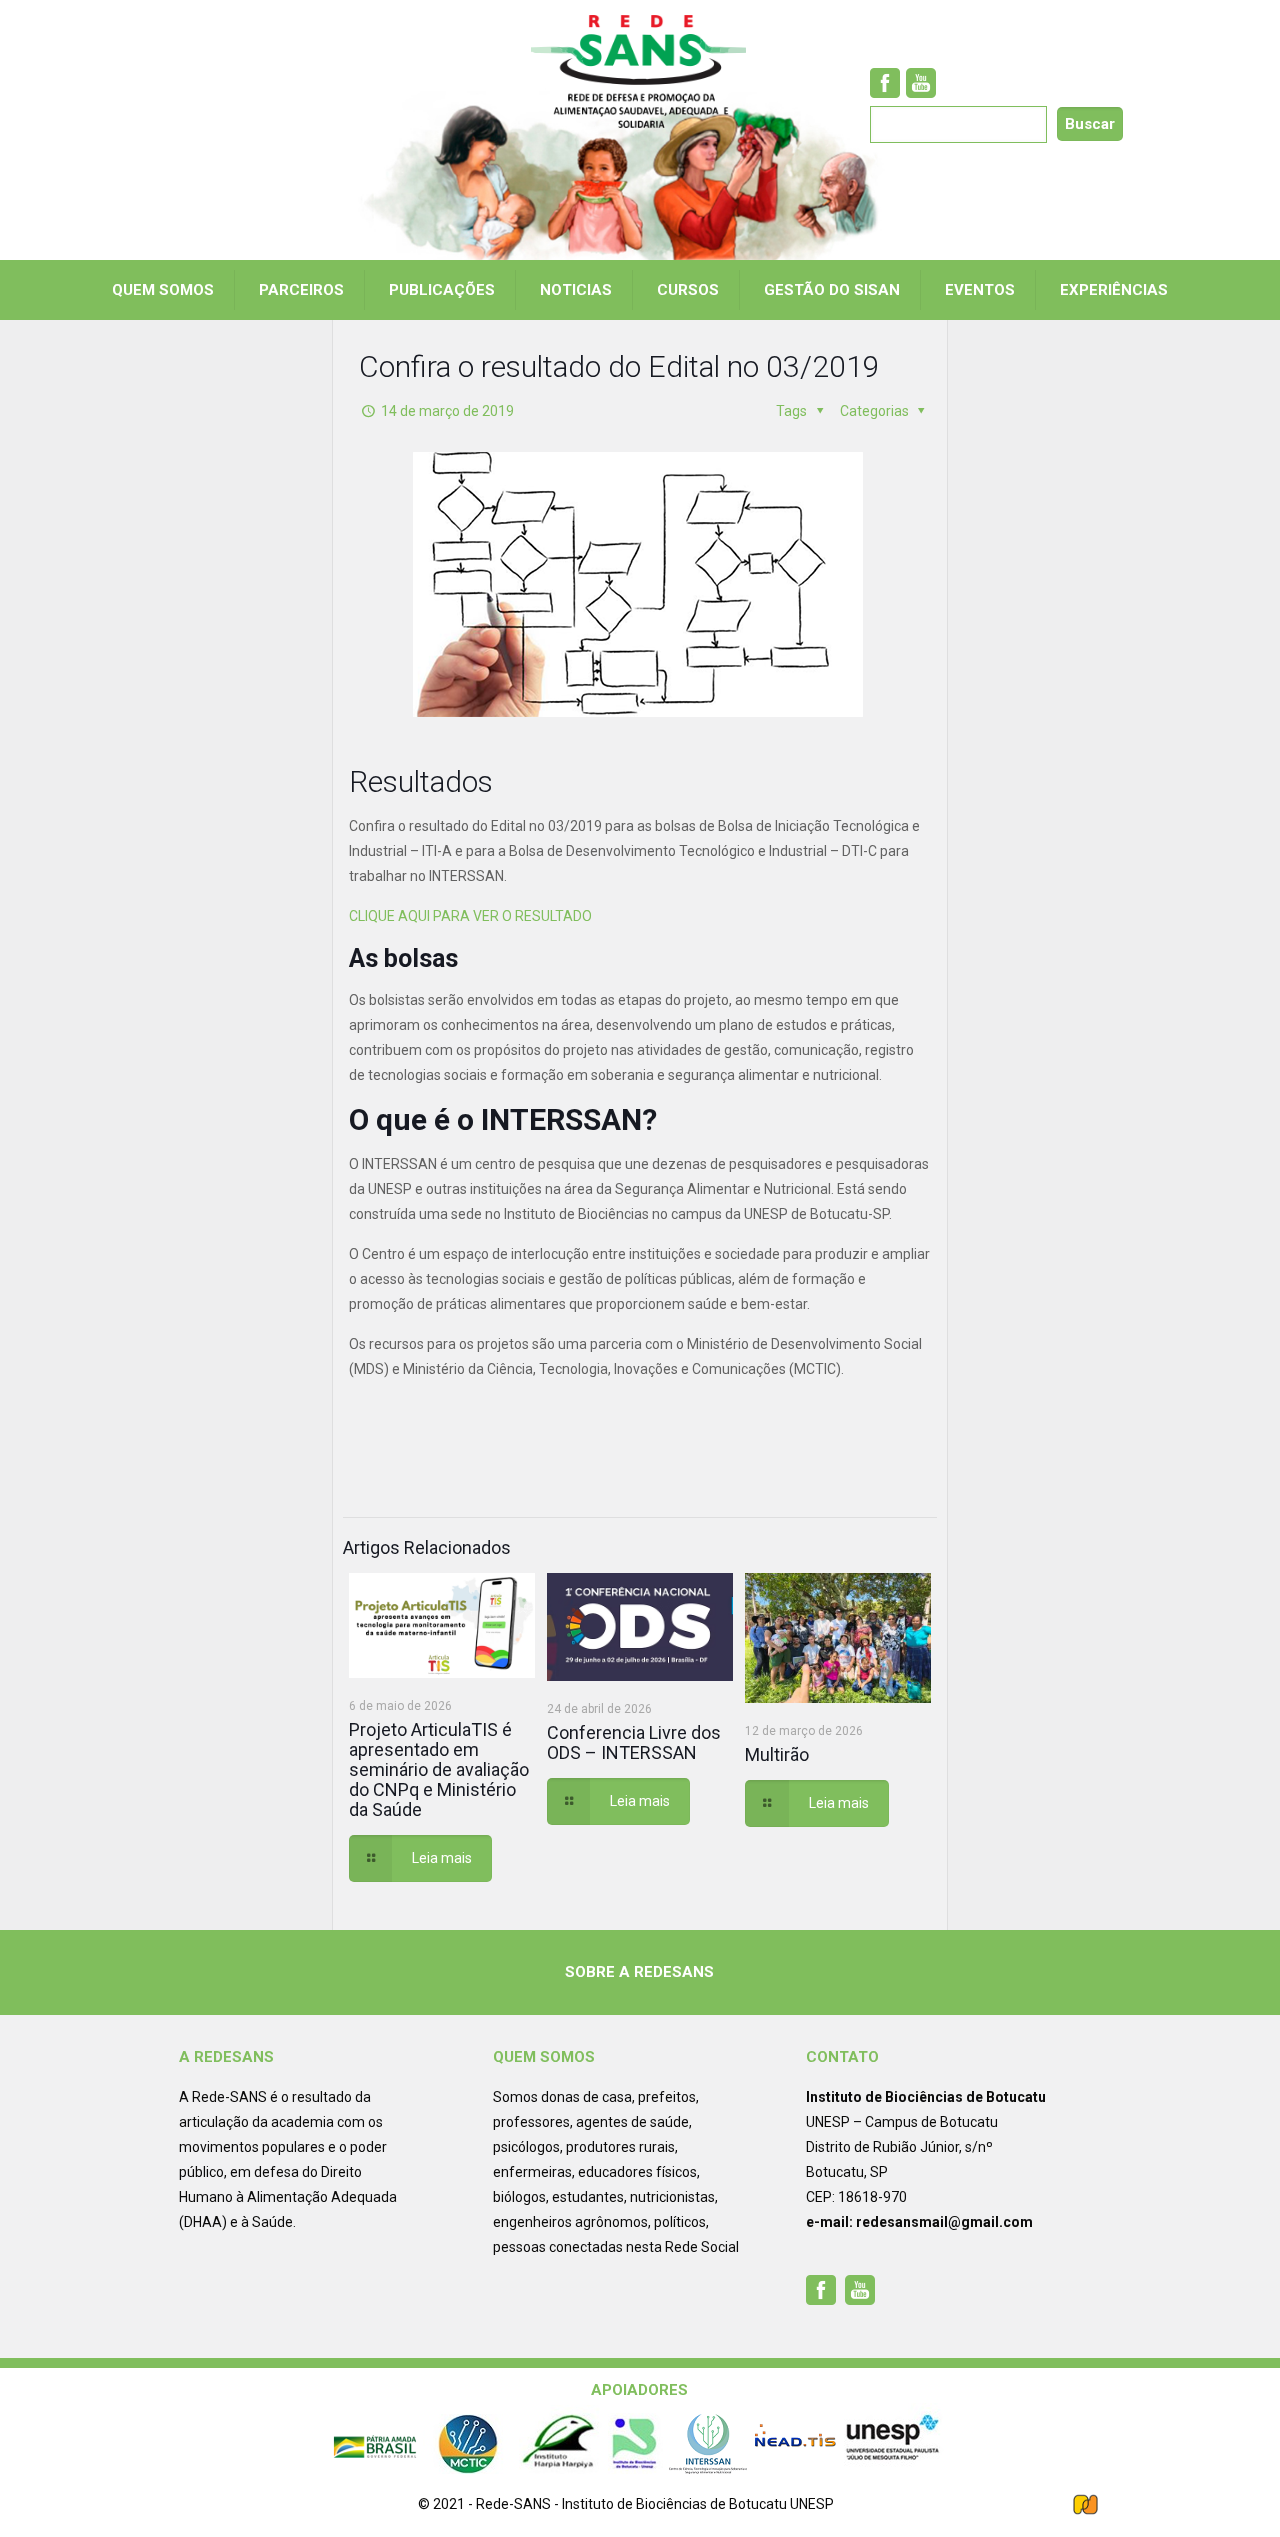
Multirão (777, 1754)
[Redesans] (640, 71)
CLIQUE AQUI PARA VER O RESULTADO (470, 916)
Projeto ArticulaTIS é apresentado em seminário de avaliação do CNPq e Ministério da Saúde (439, 1769)
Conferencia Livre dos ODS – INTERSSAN (634, 1742)
